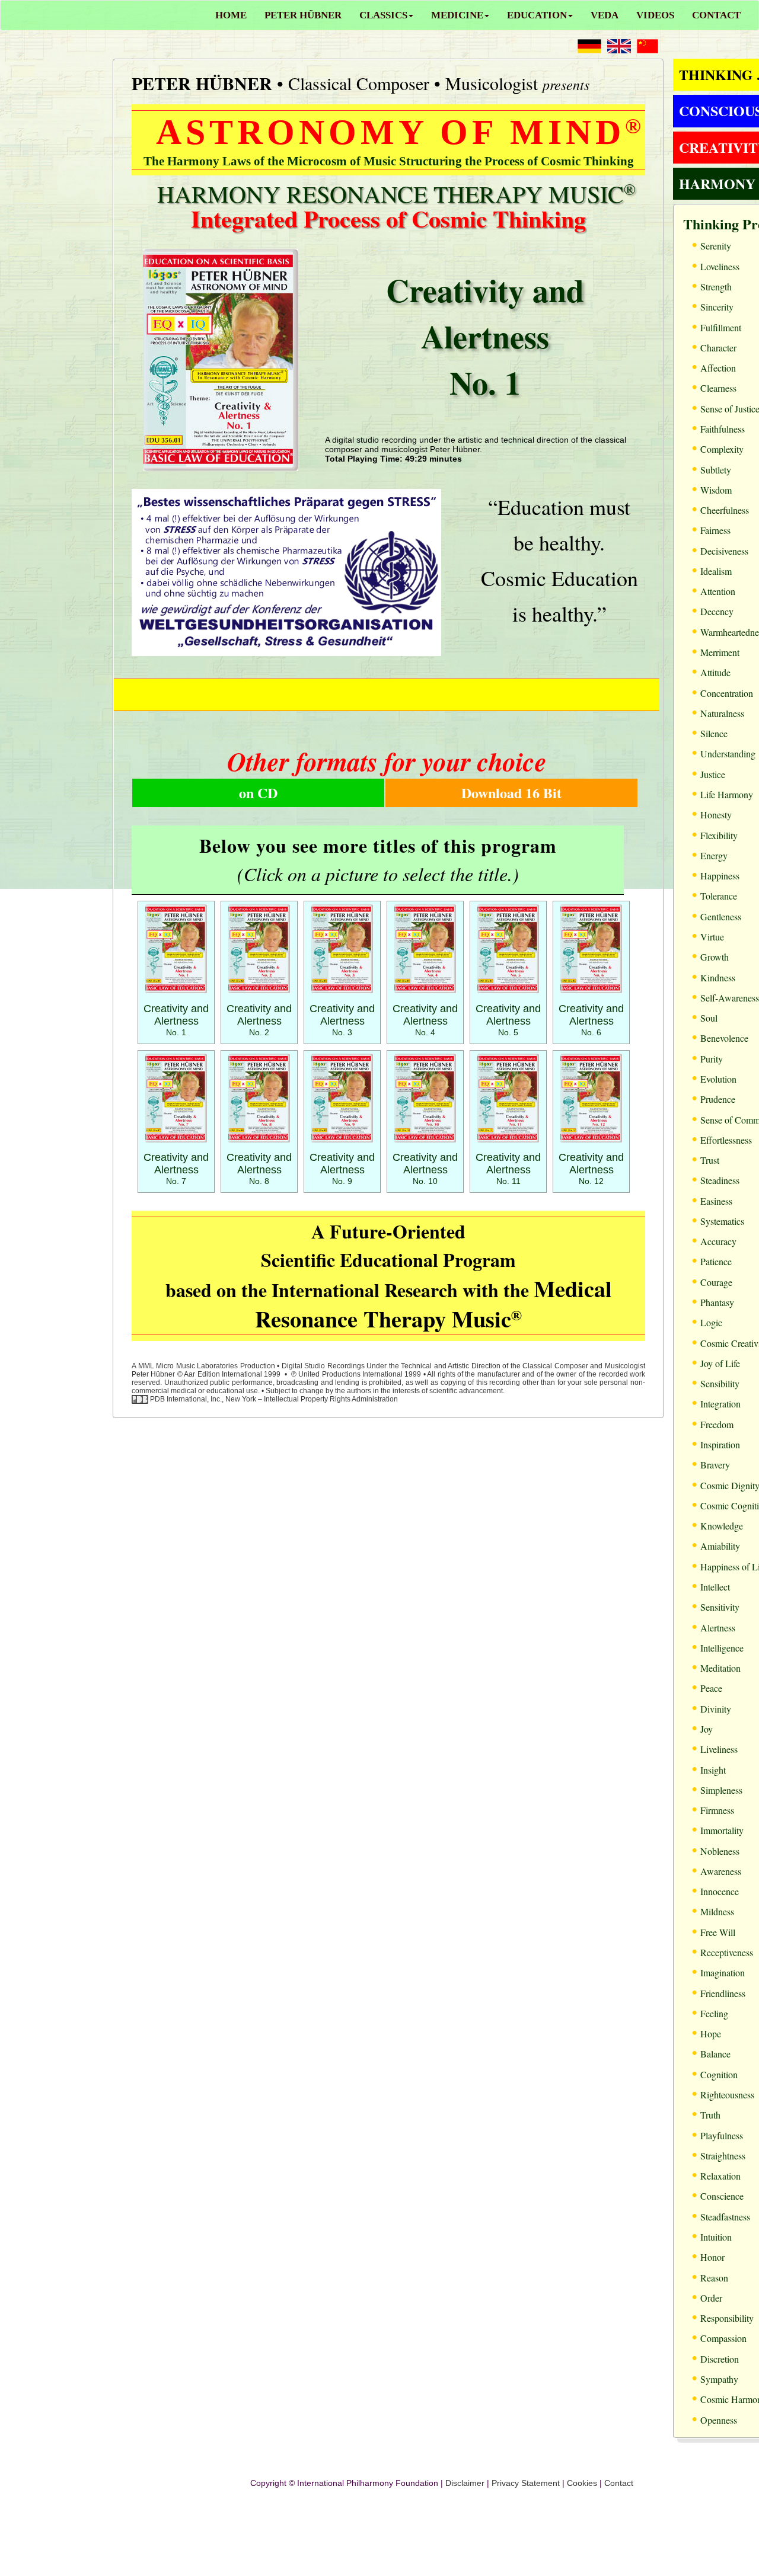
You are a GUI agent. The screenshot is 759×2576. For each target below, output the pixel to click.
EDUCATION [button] (537, 15)
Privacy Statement (526, 2483)
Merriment (720, 652)
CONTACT (716, 15)
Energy (714, 855)
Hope (711, 2033)
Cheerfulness (725, 510)
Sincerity (717, 307)
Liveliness (719, 1749)
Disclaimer (465, 2483)
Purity (712, 1059)
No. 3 (342, 1021)
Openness (719, 2420)
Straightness (723, 2156)
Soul (709, 1018)
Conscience (722, 2196)
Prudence (718, 1099)
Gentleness (721, 916)
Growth (715, 957)
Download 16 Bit (511, 793)
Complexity (722, 449)
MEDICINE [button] (457, 15)
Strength (716, 287)
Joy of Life (720, 1363)
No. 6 (591, 1021)
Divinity (716, 1709)
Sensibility (720, 1383)
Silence (714, 733)
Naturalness (722, 713)
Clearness (718, 388)
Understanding (728, 753)
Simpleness (721, 1790)
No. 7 (176, 1169)
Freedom (717, 1424)
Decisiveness (724, 551)
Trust (710, 1160)
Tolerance (719, 896)
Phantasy (717, 1302)
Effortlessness (726, 1140)
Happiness (720, 876)
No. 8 (259, 1169)
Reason (714, 2278)
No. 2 (259, 1021)
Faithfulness (723, 429)
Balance (715, 2054)
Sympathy (719, 2379)
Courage (716, 1282)
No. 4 (425, 1021)
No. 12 (591, 1169)
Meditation (720, 1668)
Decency (717, 611)
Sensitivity (720, 1607)
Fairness (715, 530)
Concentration (727, 693)
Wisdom (716, 490)
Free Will (718, 1932)
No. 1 (176, 1021)
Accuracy (718, 1241)
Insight (713, 1770)
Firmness (717, 1810)
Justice (713, 774)
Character (718, 348)
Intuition (716, 2237)
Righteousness (727, 2095)
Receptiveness (727, 1952)
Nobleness (720, 1851)
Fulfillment (721, 327)
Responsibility (727, 2318)
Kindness (718, 977)
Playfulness (722, 2135)
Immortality (722, 1830)
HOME (231, 15)
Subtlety (716, 470)
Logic (711, 1322)
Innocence (720, 1891)
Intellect (715, 1587)
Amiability (720, 1546)
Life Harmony (727, 794)
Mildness (717, 1911)
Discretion (720, 2359)
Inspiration (720, 1444)
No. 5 (508, 1021)
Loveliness (720, 266)
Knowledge (722, 1526)
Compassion (723, 2338)
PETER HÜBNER (303, 15)
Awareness (721, 1871)
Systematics (722, 1221)
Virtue (712, 937)
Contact (619, 2483)
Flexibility (719, 835)
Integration (720, 1404)
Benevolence (724, 1038)
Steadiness (720, 1180)
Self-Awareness (730, 998)
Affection (718, 368)
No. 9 (342, 1169)
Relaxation (720, 2176)
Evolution (718, 1079)
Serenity (716, 246)
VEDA (605, 15)
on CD (258, 793)
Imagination (723, 1972)
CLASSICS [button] (383, 15)
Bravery (715, 1465)
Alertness (718, 1628)
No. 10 (425, 1169)
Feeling (714, 2013)
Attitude (715, 672)
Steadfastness (725, 2217)
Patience (716, 1261)
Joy (707, 1729)
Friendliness (723, 1993)
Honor (712, 2257)
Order (711, 2298)
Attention (718, 591)
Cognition (719, 2074)
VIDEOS (655, 15)
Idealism (716, 571)
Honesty (716, 815)
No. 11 (508, 1169)
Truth (710, 2115)
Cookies (582, 2483)
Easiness (716, 1201)
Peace (711, 1688)
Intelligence (722, 1648)
